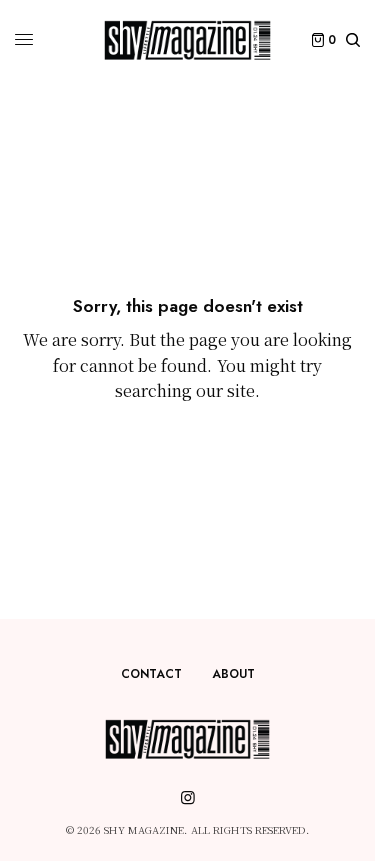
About (233, 674)
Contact (151, 674)
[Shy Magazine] (187, 40)
